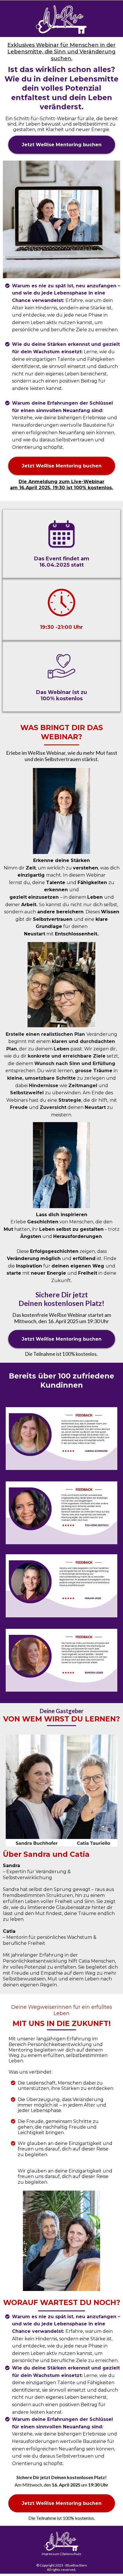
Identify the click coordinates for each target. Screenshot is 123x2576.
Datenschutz (72, 2554)
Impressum (51, 2554)
